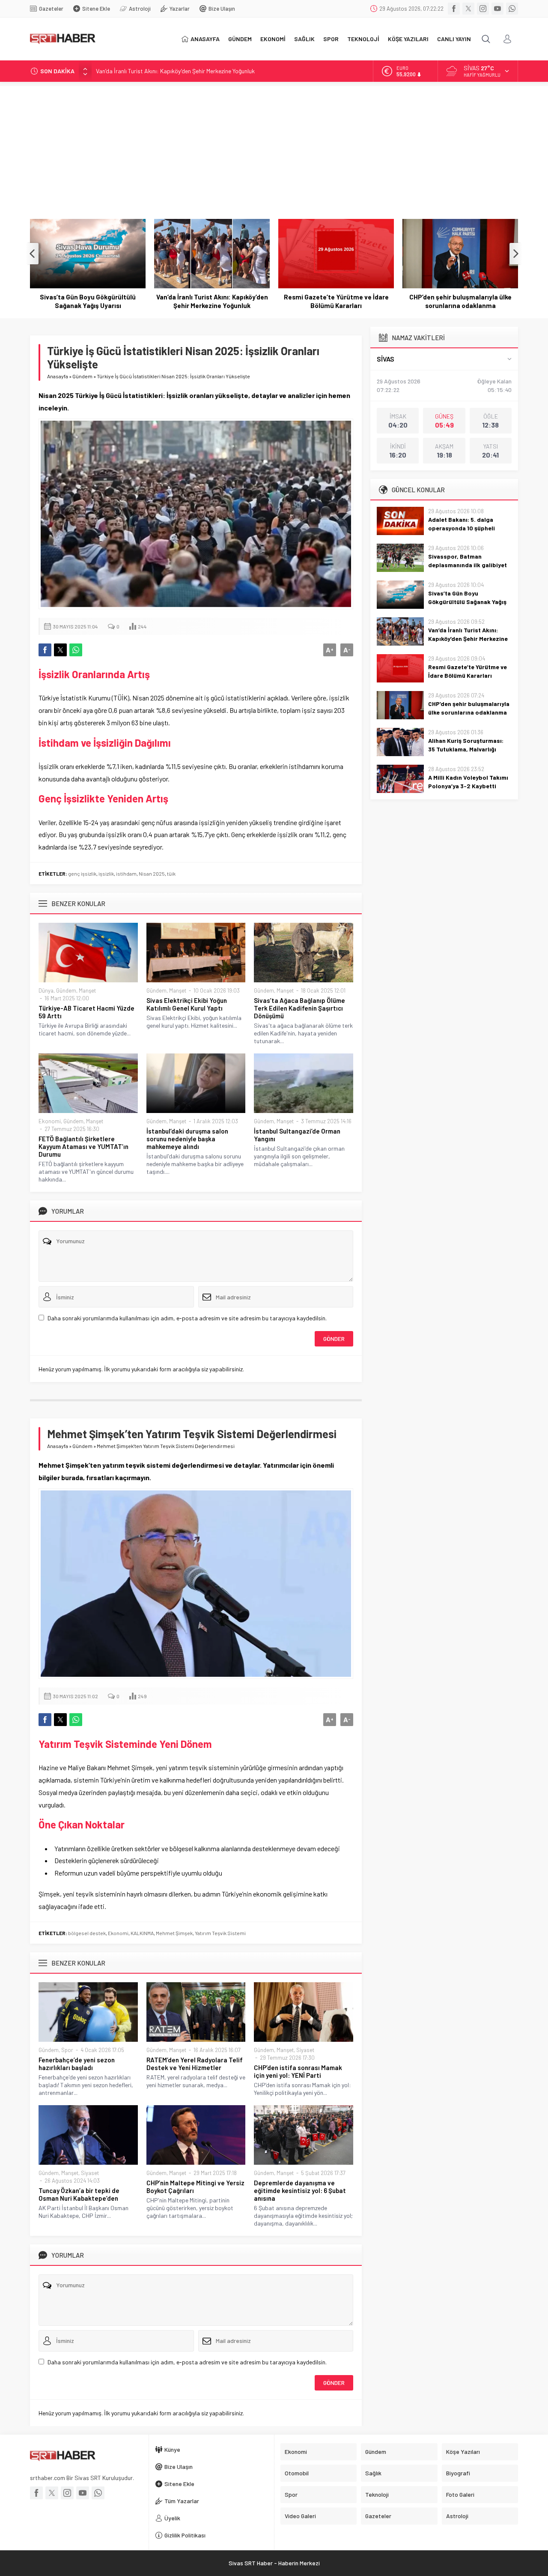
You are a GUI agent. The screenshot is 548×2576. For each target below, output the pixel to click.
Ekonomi (50, 1121)
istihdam (126, 874)
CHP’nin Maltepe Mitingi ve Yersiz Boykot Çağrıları (195, 2187)
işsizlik (106, 874)
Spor (67, 2050)
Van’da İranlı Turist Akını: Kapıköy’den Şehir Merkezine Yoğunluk (175, 71)
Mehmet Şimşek (174, 1933)
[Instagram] (483, 9)
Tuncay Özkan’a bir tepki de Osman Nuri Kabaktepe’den (79, 2194)
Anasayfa (58, 376)
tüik (171, 874)
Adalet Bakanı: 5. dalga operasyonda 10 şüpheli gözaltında (462, 528)
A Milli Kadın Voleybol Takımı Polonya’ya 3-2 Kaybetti (468, 782)
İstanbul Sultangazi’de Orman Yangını (297, 1135)
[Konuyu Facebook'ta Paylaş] (45, 650)
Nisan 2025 (152, 874)
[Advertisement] (274, 146)
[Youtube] (497, 9)
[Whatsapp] (512, 9)
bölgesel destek (87, 1933)
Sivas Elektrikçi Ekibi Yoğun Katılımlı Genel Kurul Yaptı (187, 1004)
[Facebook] (454, 9)
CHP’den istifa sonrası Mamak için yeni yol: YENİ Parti (298, 2071)
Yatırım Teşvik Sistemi (220, 1933)
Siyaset (305, 2050)
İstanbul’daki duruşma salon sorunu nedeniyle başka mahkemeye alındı (187, 1139)
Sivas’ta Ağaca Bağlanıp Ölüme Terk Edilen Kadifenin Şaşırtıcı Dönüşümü (299, 1008)
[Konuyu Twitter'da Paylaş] (60, 650)
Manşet (87, 990)
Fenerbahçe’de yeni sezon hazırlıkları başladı (77, 2064)
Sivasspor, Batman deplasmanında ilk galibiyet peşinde (468, 565)
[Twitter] (468, 9)
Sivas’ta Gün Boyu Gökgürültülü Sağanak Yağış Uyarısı (88, 301)
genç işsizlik (82, 874)
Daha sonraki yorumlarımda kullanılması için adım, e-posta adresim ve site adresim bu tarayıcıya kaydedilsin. (187, 1318)
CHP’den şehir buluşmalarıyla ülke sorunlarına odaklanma (460, 301)
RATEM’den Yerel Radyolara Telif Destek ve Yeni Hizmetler (195, 2064)
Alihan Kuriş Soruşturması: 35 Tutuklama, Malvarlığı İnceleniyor (466, 749)
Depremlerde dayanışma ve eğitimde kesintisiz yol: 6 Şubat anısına (300, 2190)
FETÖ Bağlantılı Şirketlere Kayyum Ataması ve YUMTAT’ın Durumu (83, 1146)
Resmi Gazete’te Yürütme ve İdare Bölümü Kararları (336, 301)
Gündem (82, 376)
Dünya (46, 990)
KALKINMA (142, 1933)
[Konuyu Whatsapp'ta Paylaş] (76, 650)
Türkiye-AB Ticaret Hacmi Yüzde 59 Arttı (86, 1012)
